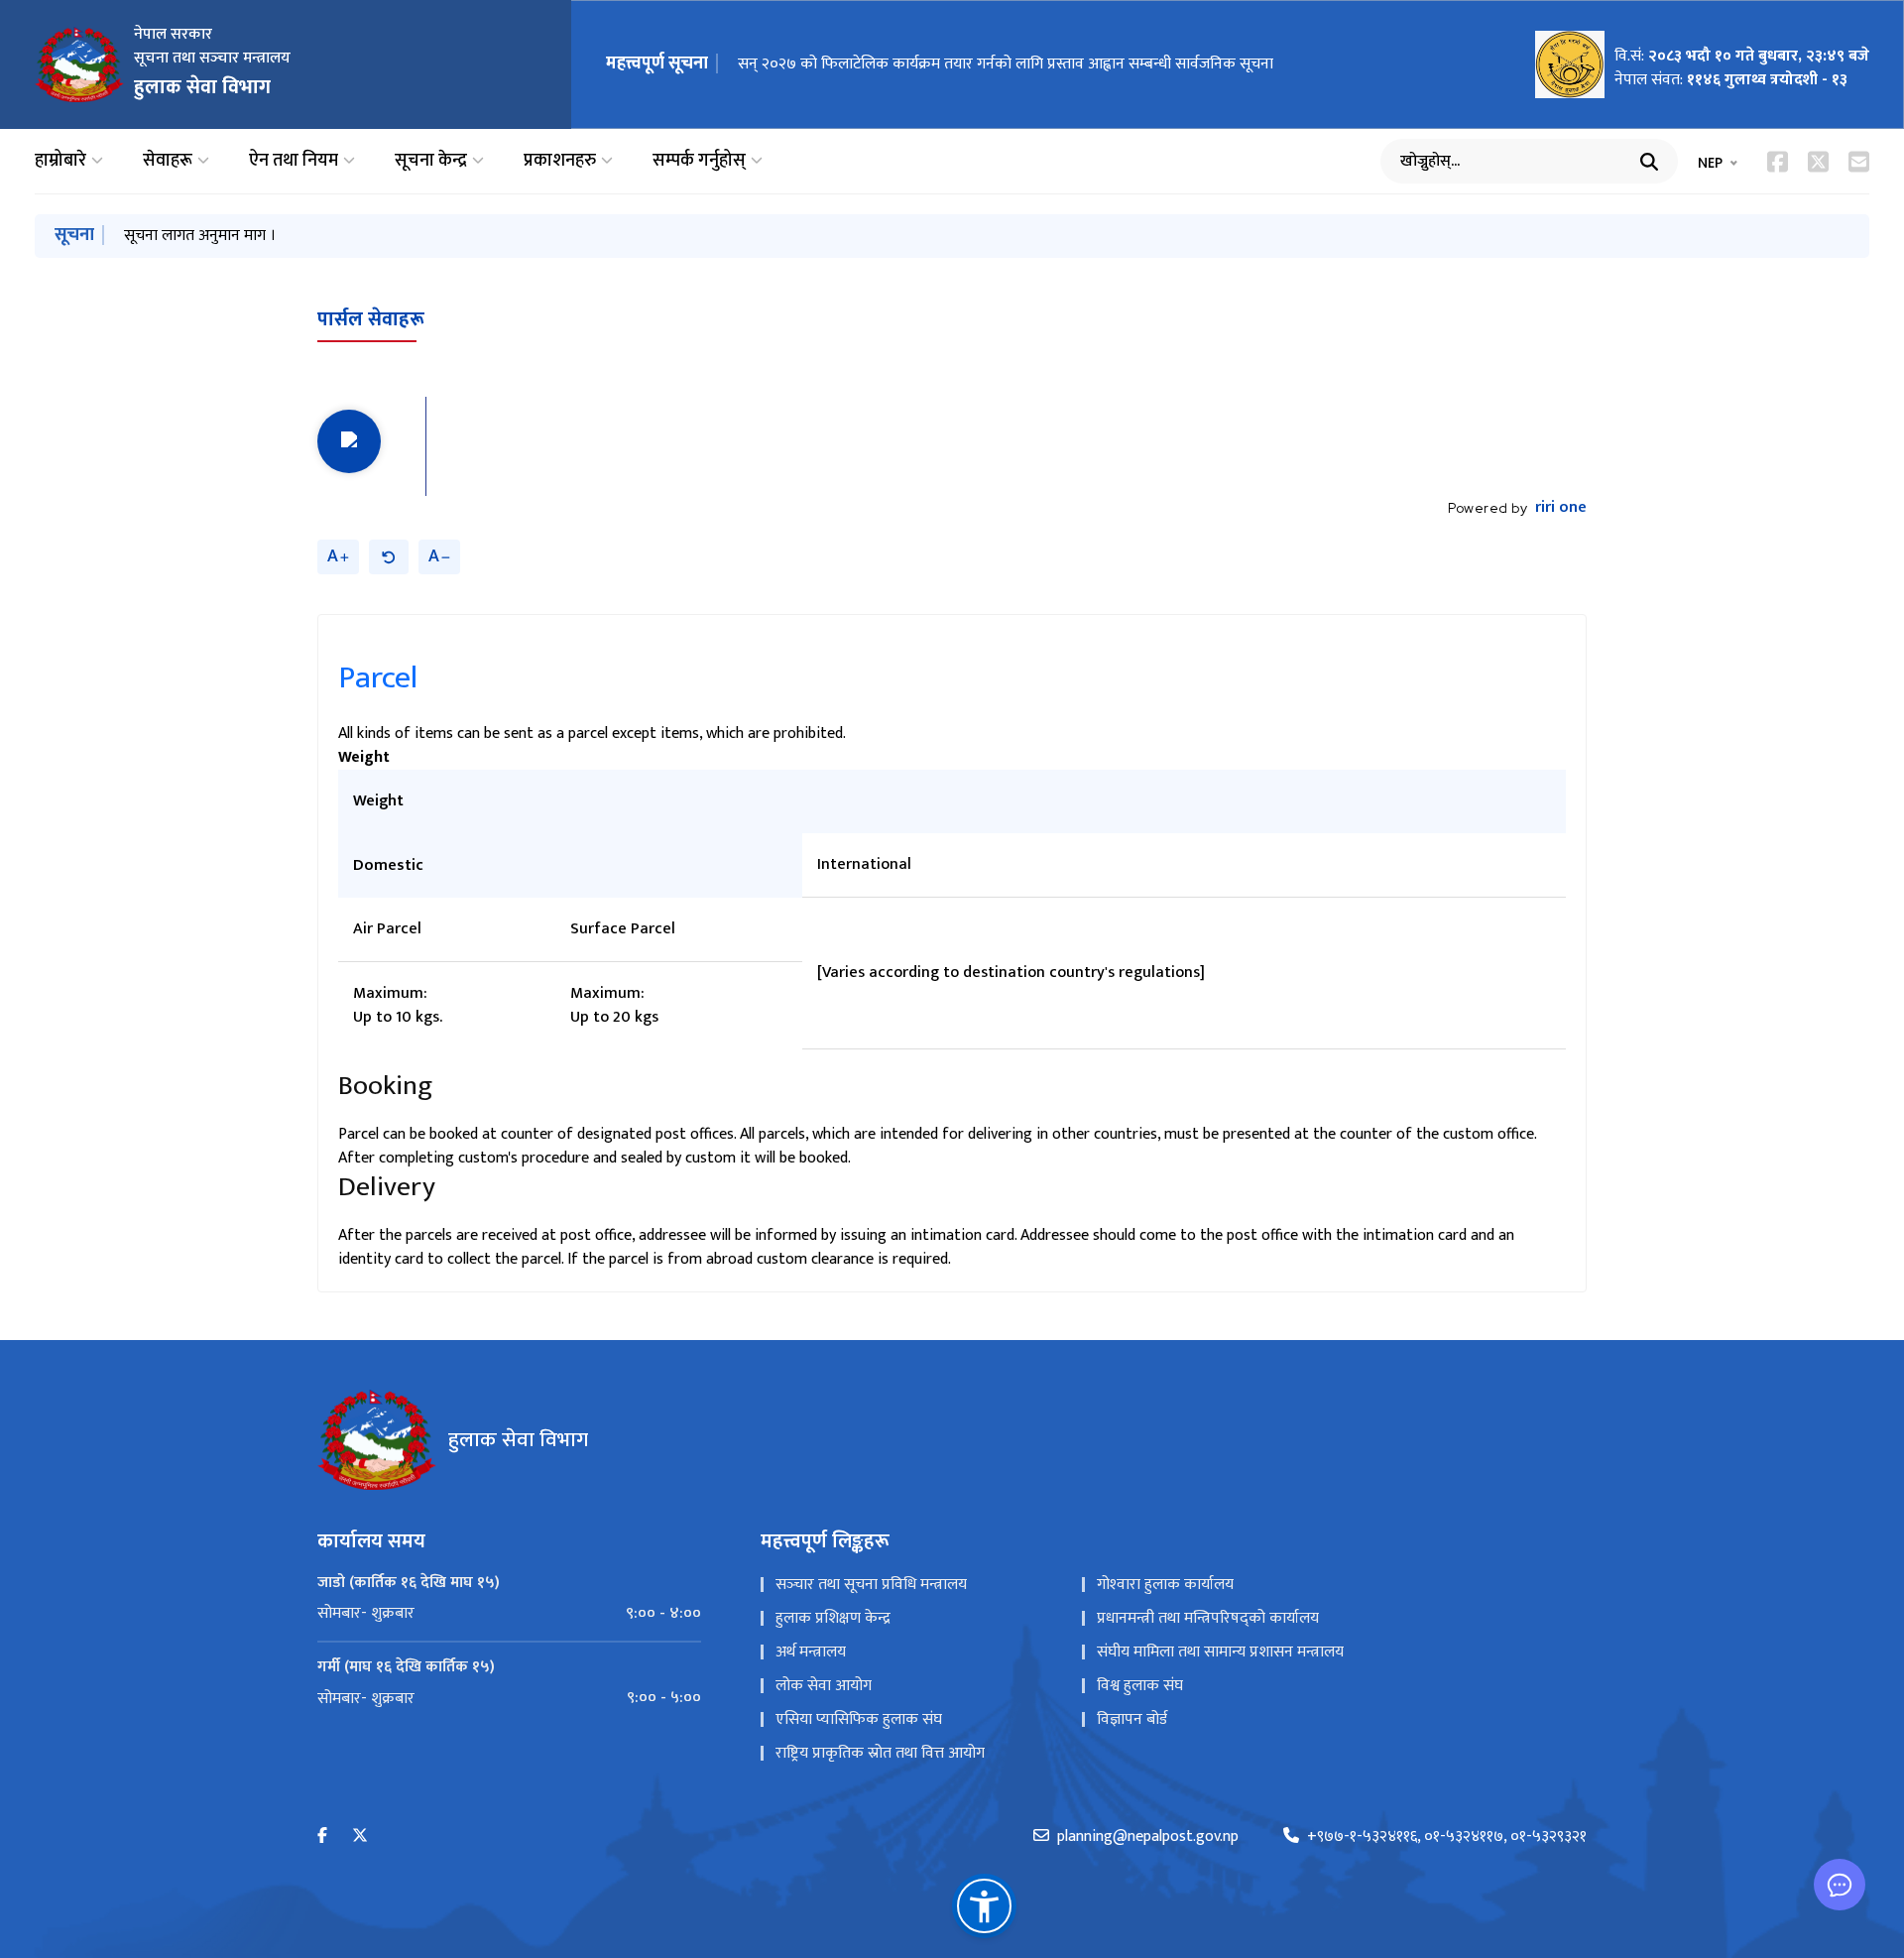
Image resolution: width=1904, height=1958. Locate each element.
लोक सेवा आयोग (824, 1686)
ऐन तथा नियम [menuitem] (294, 161)
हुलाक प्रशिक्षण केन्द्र (833, 1618)
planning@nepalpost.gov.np (1148, 1837)
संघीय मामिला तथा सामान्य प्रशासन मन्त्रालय (1220, 1652)
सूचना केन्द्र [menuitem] (431, 161)
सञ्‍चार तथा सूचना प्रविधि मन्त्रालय (871, 1585)
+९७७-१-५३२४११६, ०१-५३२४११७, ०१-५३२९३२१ (1447, 1837)
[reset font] (389, 557)
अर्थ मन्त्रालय (811, 1652)
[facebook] (322, 1836)
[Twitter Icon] (1818, 162)
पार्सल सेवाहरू (371, 319)
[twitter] (360, 1836)
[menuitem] (509, 1614)
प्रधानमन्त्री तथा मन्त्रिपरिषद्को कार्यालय (1208, 1618)
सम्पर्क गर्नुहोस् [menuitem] (699, 161)
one (1561, 508)
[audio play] (349, 441)
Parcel (378, 678)
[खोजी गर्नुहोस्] (1649, 162)
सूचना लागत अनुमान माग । (200, 236)
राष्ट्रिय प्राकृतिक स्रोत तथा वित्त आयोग (880, 1753)
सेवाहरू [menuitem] (168, 161)
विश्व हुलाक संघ (1140, 1686)
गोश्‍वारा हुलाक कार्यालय (1165, 1585)
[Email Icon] (1859, 162)
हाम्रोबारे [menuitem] (60, 161)
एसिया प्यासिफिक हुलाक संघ (859, 1719)
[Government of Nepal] (79, 64)
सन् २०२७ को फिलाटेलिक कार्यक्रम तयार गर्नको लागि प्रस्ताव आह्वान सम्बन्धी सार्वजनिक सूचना (1006, 64)
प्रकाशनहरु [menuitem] (560, 161)
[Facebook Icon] (1778, 162)
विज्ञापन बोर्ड (1132, 1719)
